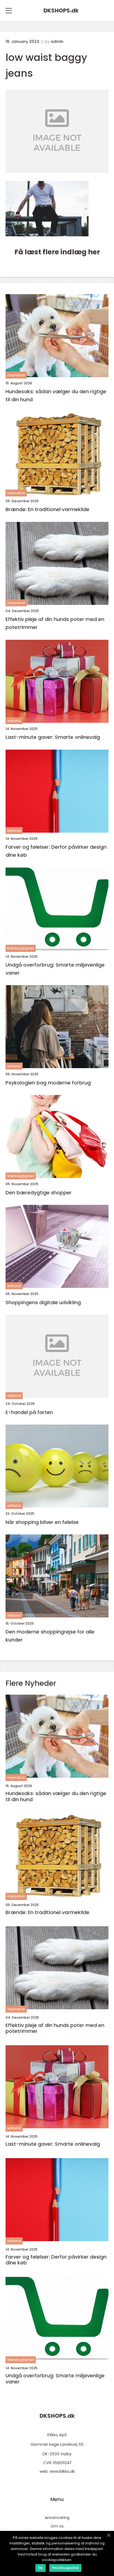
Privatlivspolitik (65, 2568)
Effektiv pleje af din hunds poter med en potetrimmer (55, 623)
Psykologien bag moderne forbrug (48, 1083)
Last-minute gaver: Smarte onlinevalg (53, 737)
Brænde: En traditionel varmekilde (47, 509)
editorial (14, 721)
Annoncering (57, 2518)
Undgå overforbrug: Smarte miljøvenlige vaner (55, 969)
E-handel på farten (29, 1412)
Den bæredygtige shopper (39, 1193)
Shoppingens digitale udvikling (43, 1302)
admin (57, 42)
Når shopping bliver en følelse (42, 1522)
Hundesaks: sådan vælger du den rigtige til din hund (56, 395)
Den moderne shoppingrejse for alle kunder (50, 1636)
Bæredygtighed (21, 948)
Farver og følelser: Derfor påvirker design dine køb (56, 851)
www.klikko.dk (62, 2471)
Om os (57, 2526)
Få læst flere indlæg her (57, 252)
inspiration (16, 375)
